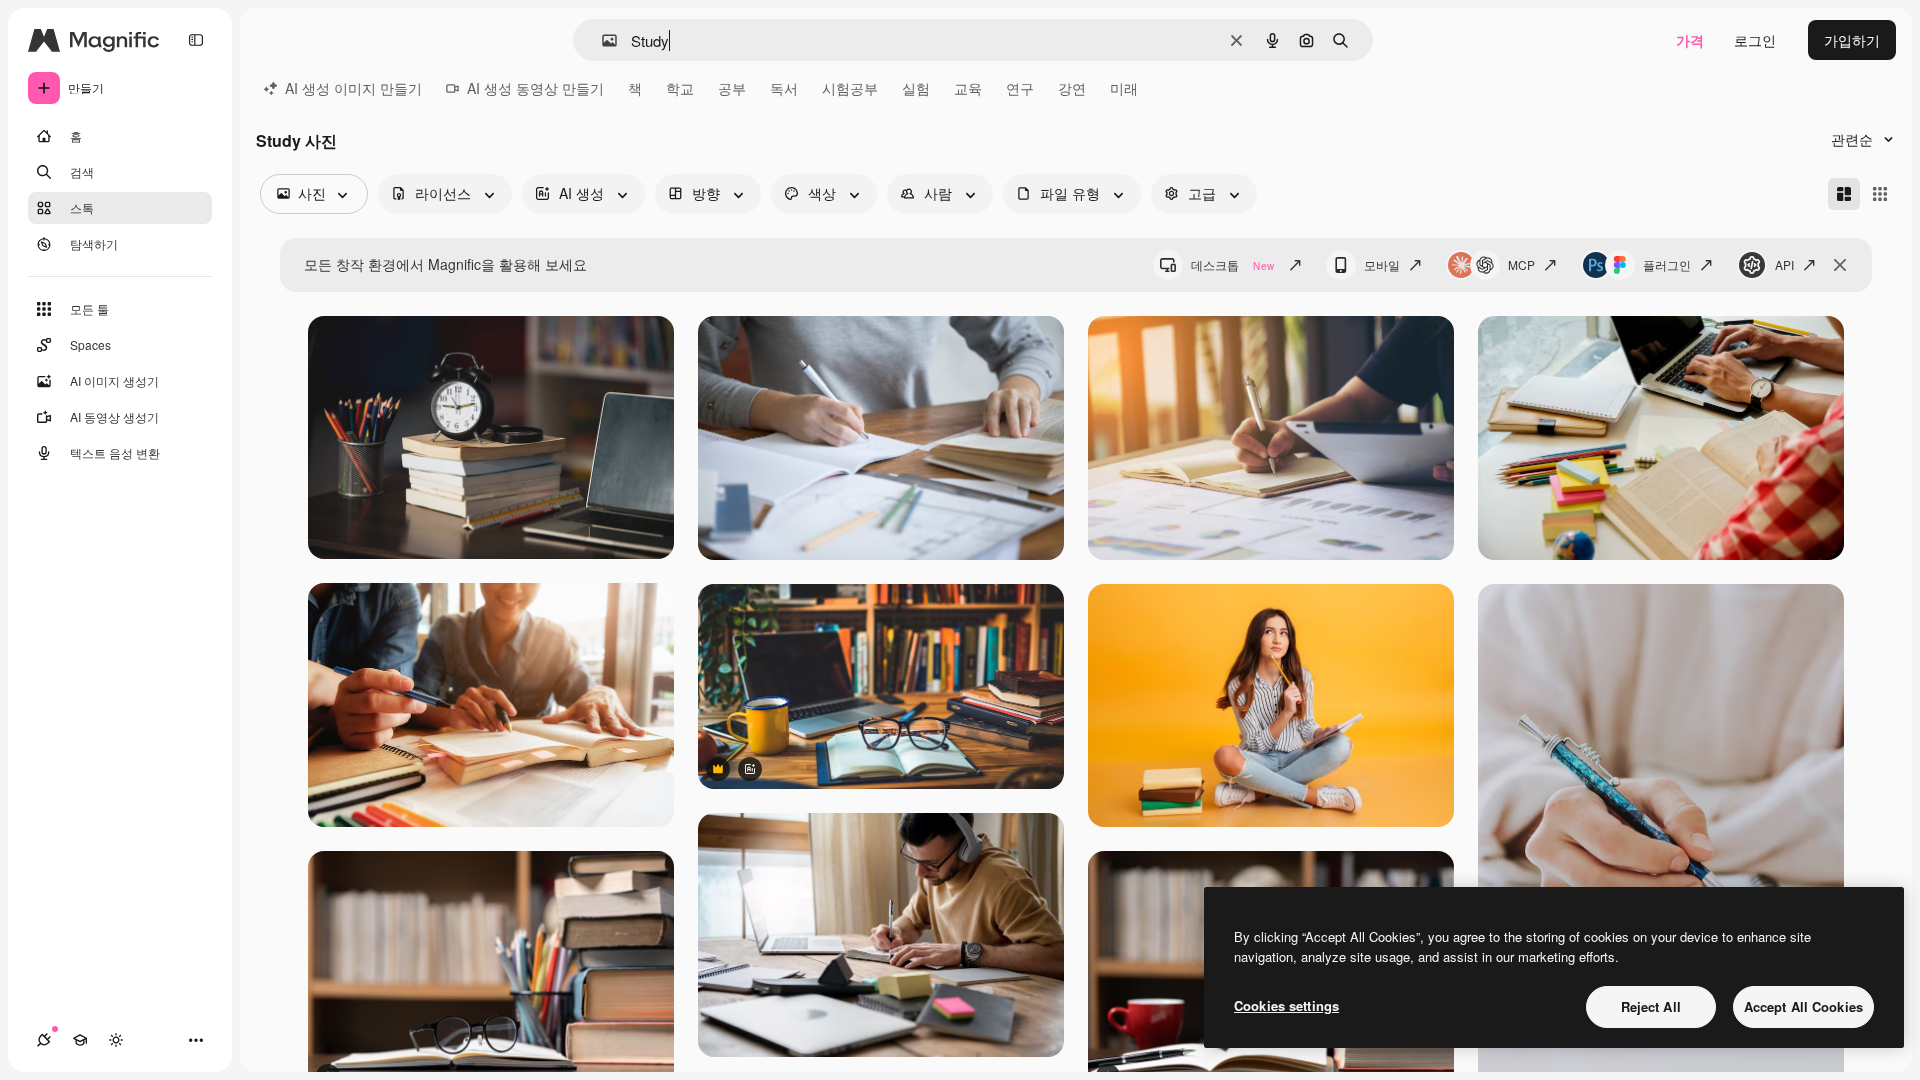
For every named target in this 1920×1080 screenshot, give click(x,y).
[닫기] (1840, 265)
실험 (916, 88)
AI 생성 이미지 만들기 (353, 88)
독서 (784, 88)
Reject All (1651, 1006)
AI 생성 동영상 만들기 (535, 88)
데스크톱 (1232, 264)
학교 (680, 88)
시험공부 (850, 88)
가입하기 (1852, 40)
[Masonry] (1844, 194)
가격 (1690, 40)
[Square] (1880, 194)
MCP (1521, 264)
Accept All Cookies (1803, 1006)
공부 (732, 88)
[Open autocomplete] (601, 40)
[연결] (44, 1040)
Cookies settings (1286, 1005)
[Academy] (80, 1040)
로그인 (1755, 40)
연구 (1020, 88)
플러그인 (1667, 264)
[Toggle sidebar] (196, 40)
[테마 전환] (116, 1040)
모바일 (1382, 264)
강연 (1072, 88)
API (1784, 264)
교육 (968, 88)
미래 (1124, 88)
